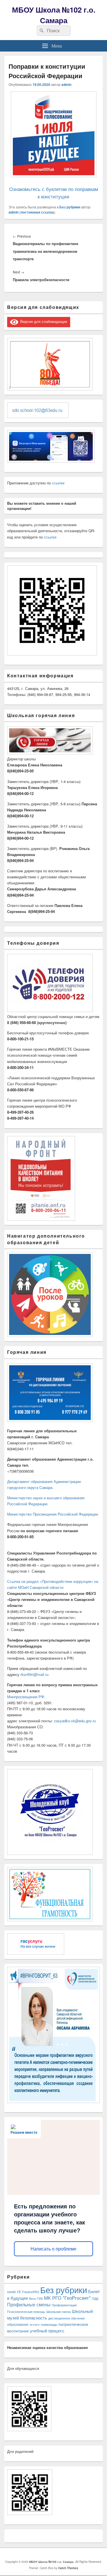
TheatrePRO (30, 2292)
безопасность (34, 2318)
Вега (32, 2298)
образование (18, 2324)
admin (66, 84)
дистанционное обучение (66, 2318)
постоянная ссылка (37, 212)
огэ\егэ (35, 2324)
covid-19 (14, 2292)
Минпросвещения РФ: (26, 1697)
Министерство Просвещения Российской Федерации (53, 1514)
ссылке (58, 483)
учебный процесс (47, 2331)
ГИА (40, 2298)
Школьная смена (58, 2312)
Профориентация (64, 2305)
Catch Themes (68, 2568)
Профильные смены (29, 2304)
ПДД (95, 2298)
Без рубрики (70, 207)
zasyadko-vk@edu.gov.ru (75, 1721)
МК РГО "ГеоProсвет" (67, 2298)
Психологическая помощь (26, 2312)
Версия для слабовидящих (43, 321)
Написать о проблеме (53, 2249)
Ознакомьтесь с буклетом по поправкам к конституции (54, 193)
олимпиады (49, 2324)
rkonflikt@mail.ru (35, 1674)
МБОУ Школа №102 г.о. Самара (54, 15)
